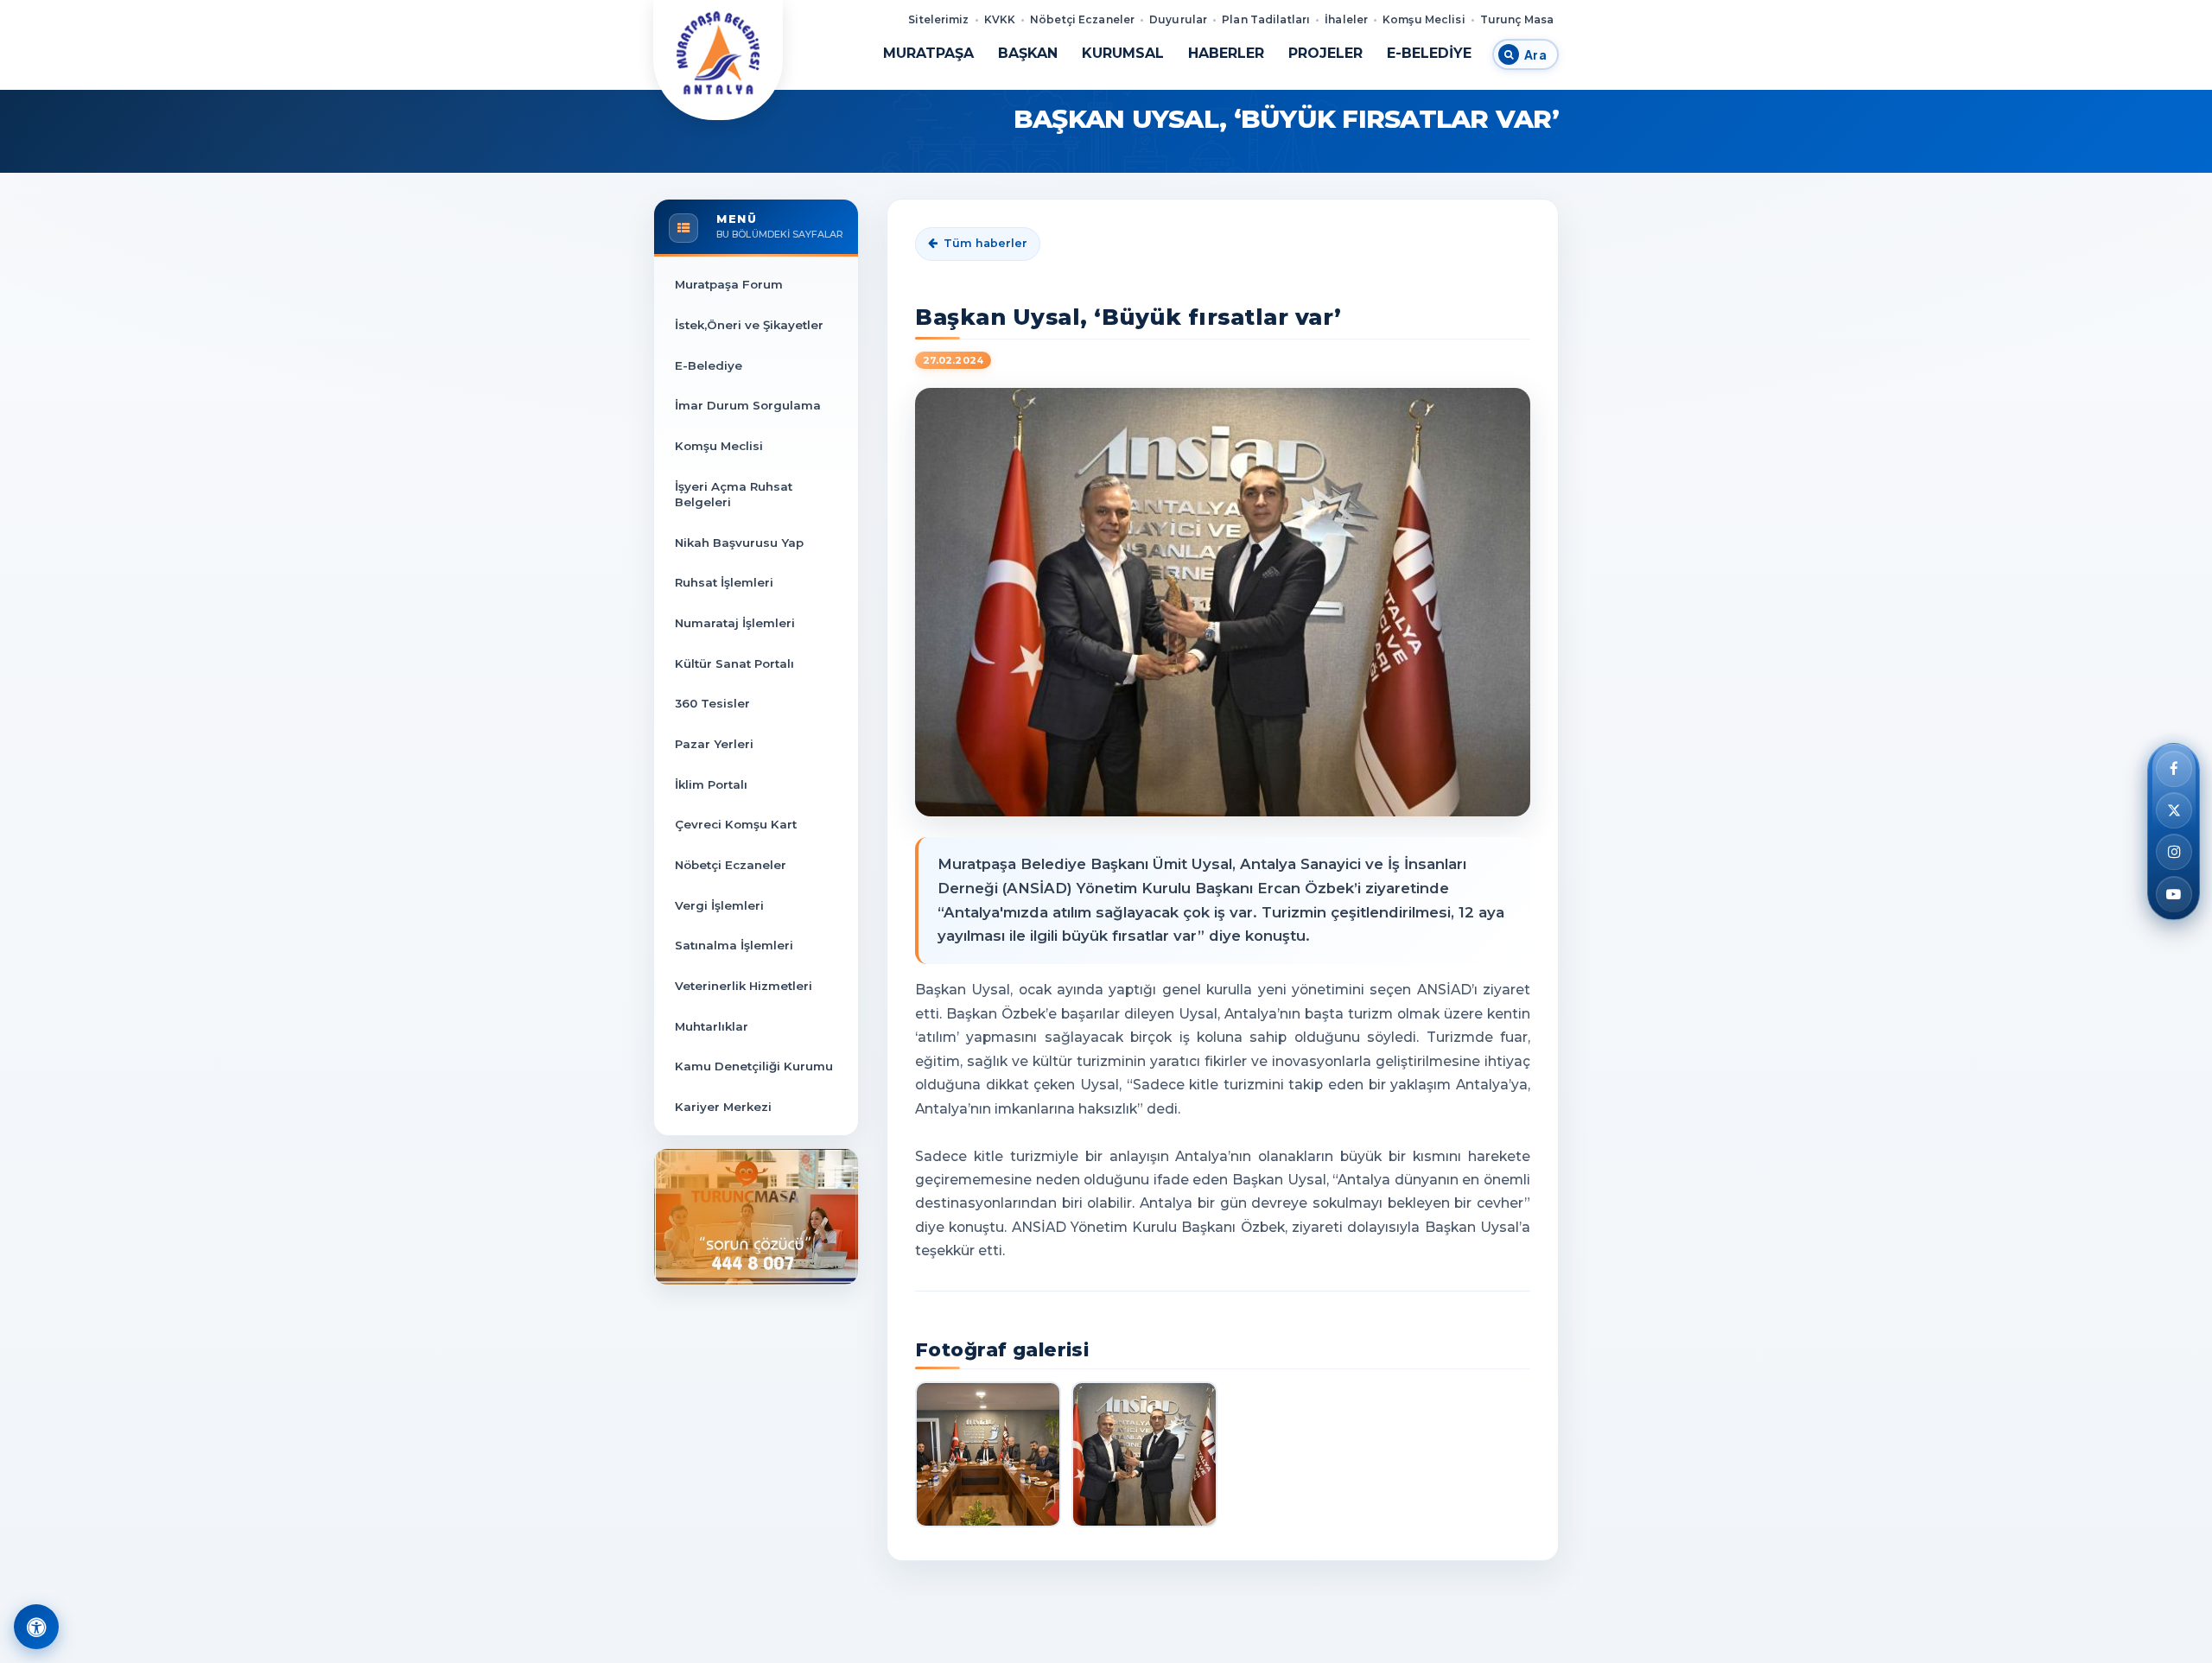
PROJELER (1325, 53)
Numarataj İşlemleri (735, 623)
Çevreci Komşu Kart (736, 824)
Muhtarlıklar (712, 1026)
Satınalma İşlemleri (734, 945)
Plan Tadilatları (1266, 19)
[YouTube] (2174, 894)
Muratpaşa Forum (729, 284)
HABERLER (1226, 53)
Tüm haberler (985, 243)
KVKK (1000, 19)
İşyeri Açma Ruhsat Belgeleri (734, 494)
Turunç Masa (1517, 19)
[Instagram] (2174, 853)
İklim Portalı (711, 784)
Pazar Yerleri (714, 744)
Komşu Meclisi (1424, 19)
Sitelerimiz (938, 19)
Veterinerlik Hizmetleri (744, 986)
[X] (2174, 810)
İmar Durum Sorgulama (748, 405)
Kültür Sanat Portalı (734, 663)
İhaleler (1346, 19)
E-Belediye (709, 365)
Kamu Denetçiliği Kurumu (754, 1066)
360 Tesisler (712, 703)
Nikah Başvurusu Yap (739, 543)
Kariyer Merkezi (723, 1107)
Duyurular (1178, 19)
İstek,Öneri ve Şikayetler (749, 325)
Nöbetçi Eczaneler (1082, 19)
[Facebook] (2174, 769)
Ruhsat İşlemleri (724, 582)
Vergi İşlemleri (719, 905)
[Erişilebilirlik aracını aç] (36, 1627)
